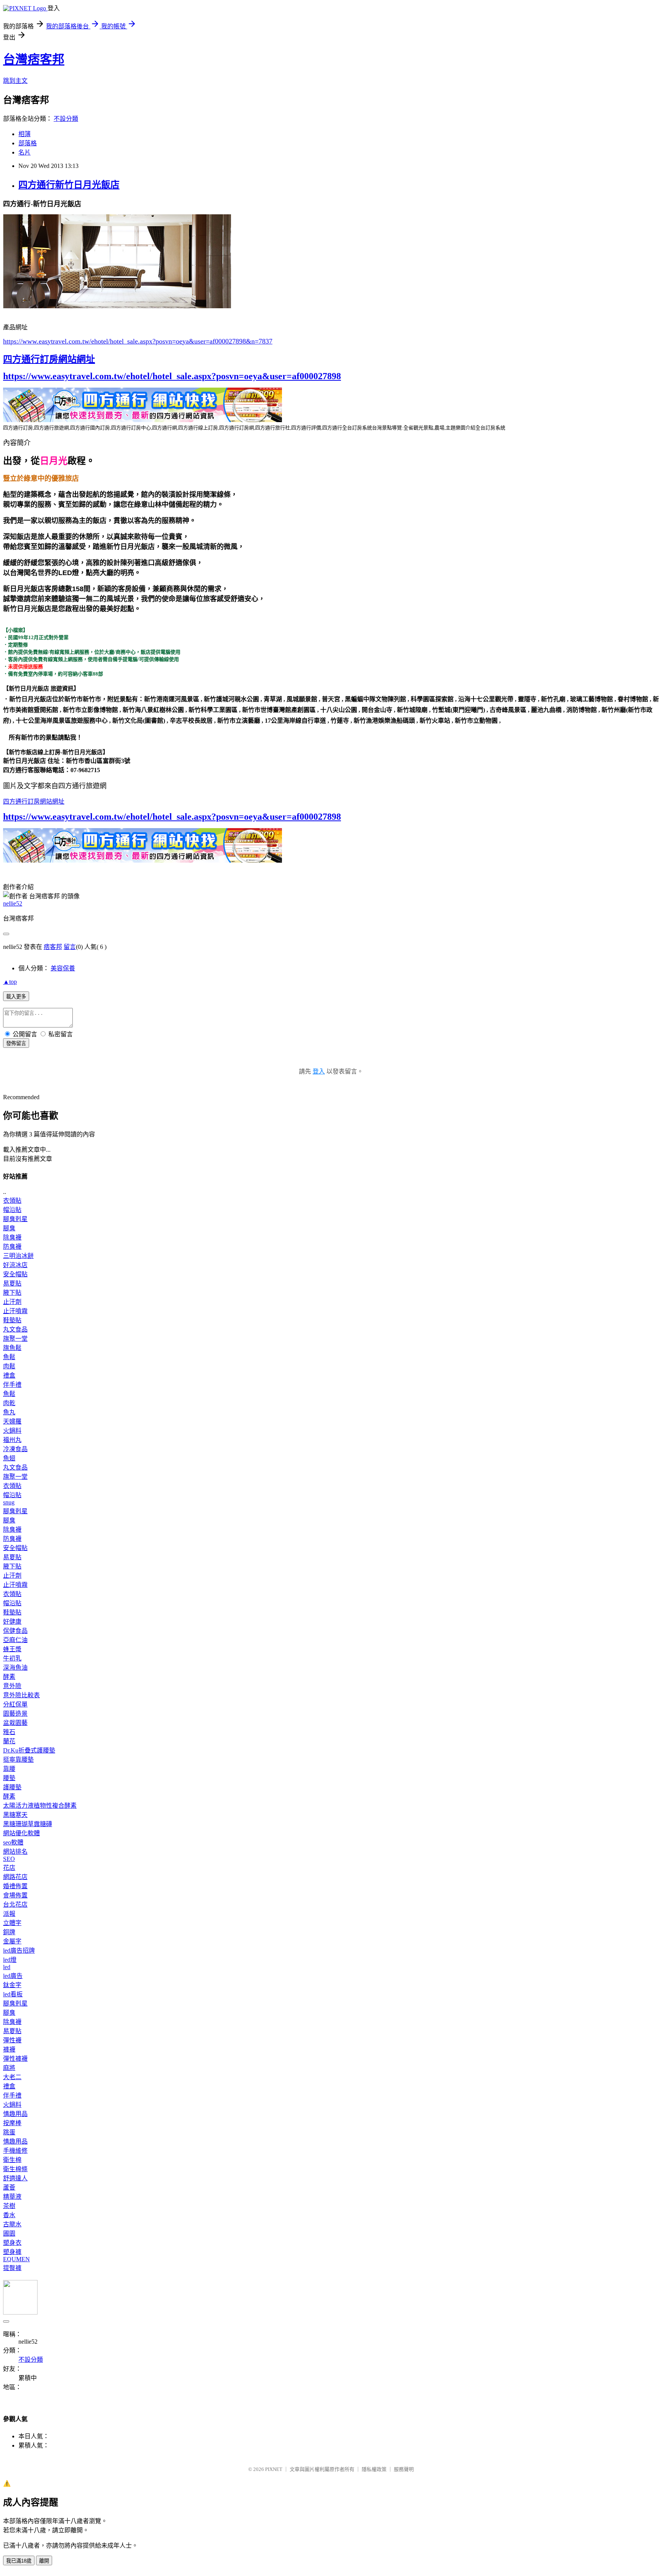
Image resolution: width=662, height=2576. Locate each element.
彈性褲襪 (15, 2059)
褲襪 (9, 2049)
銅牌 (9, 1932)
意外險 (12, 1686)
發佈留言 (16, 1043)
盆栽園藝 (15, 1723)
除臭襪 (12, 1237)
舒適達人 (15, 2178)
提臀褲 (12, 2268)
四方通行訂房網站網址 (49, 359)
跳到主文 (15, 81)
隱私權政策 (374, 2469)
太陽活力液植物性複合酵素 (40, 1806)
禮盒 (9, 1375)
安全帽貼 (15, 1274)
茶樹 (9, 2206)
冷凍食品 (15, 1449)
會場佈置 (15, 1895)
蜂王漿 (12, 1649)
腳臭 (9, 1228)
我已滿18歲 (19, 2561)
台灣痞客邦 (34, 59)
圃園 (9, 2233)
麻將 (9, 2068)
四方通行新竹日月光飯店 (69, 185)
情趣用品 (15, 2114)
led (7, 1967)
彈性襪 (12, 2040)
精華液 (12, 2197)
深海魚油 (15, 1668)
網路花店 (15, 1877)
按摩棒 (12, 2123)
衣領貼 (12, 1201)
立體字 (12, 1923)
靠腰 (9, 1769)
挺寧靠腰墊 (18, 1760)
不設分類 (66, 119)
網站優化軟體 (21, 1833)
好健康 (12, 1622)
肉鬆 (9, 1366)
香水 (9, 2215)
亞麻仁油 (15, 1640)
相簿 (25, 134)
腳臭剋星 (15, 1219)
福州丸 (12, 1440)
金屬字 (12, 1941)
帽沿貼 (12, 1210)
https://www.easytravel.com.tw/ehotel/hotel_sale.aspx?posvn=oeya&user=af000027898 (172, 376)
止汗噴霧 (15, 1311)
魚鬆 (9, 1357)
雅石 (9, 1732)
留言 (70, 947)
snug (9, 1502)
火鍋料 (12, 1431)
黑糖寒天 (15, 1815)
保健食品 (15, 1631)
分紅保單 (15, 1704)
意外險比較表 (21, 1695)
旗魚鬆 (12, 1348)
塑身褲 (12, 2252)
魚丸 (9, 1412)
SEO (9, 1859)
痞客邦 (53, 947)
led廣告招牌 (19, 1950)
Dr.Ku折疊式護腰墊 (29, 1750)
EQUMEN (16, 2259)
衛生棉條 (15, 2169)
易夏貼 (12, 1283)
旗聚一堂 (15, 1339)
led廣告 (13, 1976)
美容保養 (63, 968)
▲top (10, 982)
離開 (44, 2561)
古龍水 (12, 2224)
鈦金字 (12, 1985)
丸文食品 (15, 1329)
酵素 (9, 1677)
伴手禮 (12, 1385)
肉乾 (9, 1403)
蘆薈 (9, 2187)
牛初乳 (12, 1658)
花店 (9, 1868)
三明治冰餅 (18, 1256)
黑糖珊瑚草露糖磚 (28, 1824)
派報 (9, 1914)
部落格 (28, 143)
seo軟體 (13, 1842)
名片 (25, 152)
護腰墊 (12, 1787)
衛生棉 (12, 2160)
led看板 (13, 1994)
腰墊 (9, 1778)
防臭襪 (12, 1247)
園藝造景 (15, 1714)
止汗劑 (12, 1302)
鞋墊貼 (12, 1320)
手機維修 (15, 2151)
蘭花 (9, 1741)
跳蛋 (9, 2132)
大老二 (12, 2077)
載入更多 (16, 997)
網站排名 (15, 1852)
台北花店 (15, 1904)
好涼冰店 (15, 1265)
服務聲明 (404, 2469)
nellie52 (13, 903)
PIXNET (274, 2469)
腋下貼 (12, 1293)
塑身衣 (12, 2243)
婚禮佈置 (15, 1886)
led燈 (10, 1960)
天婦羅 (12, 1421)
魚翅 (9, 1458)
